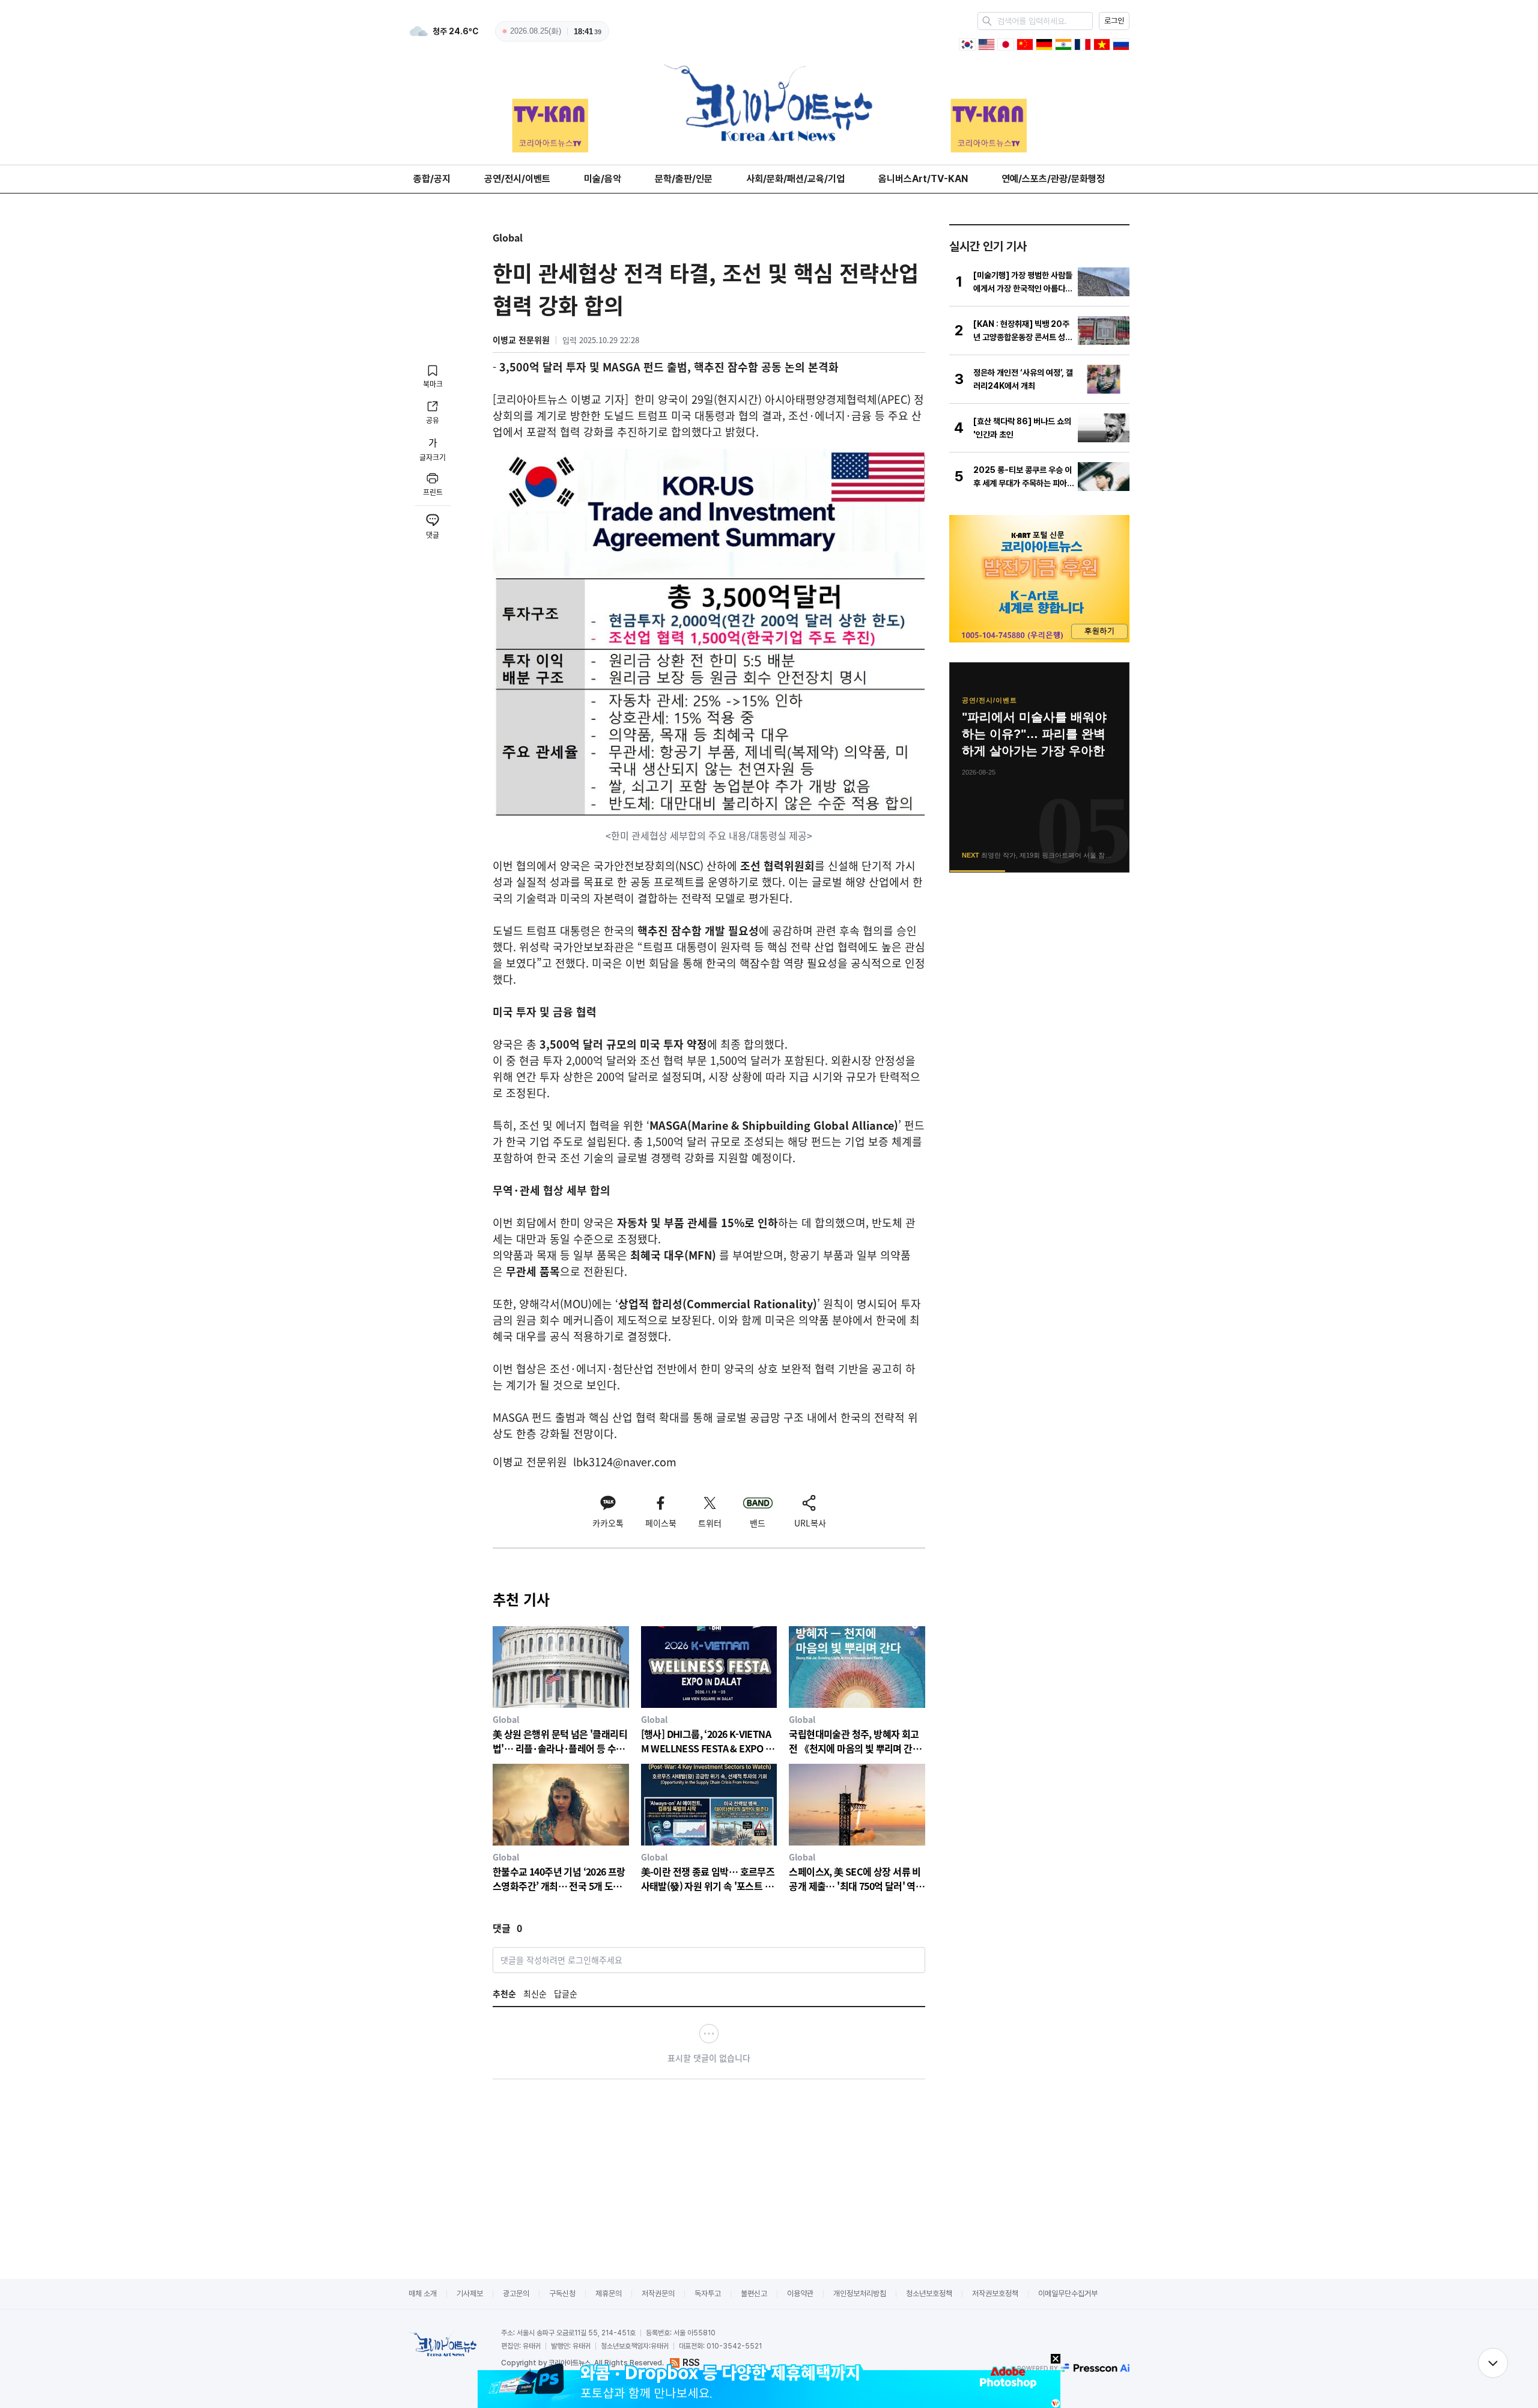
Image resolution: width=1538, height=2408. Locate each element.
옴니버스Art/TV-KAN (923, 179)
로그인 (1114, 21)
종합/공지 (432, 179)
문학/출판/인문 (684, 179)
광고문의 (516, 2294)
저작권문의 (658, 2294)
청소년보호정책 (929, 2294)
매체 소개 (423, 2294)
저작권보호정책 (995, 2294)
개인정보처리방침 (860, 2294)
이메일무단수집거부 (1068, 2294)
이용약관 (800, 2294)
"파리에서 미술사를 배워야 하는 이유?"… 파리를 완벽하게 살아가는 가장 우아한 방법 (1034, 735)
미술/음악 (603, 179)
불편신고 (754, 2294)
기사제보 (470, 2294)
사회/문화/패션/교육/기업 (795, 179)
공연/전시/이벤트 (517, 179)
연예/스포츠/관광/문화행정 (1053, 179)
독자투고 (708, 2294)
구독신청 (562, 2294)
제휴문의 (609, 2294)
